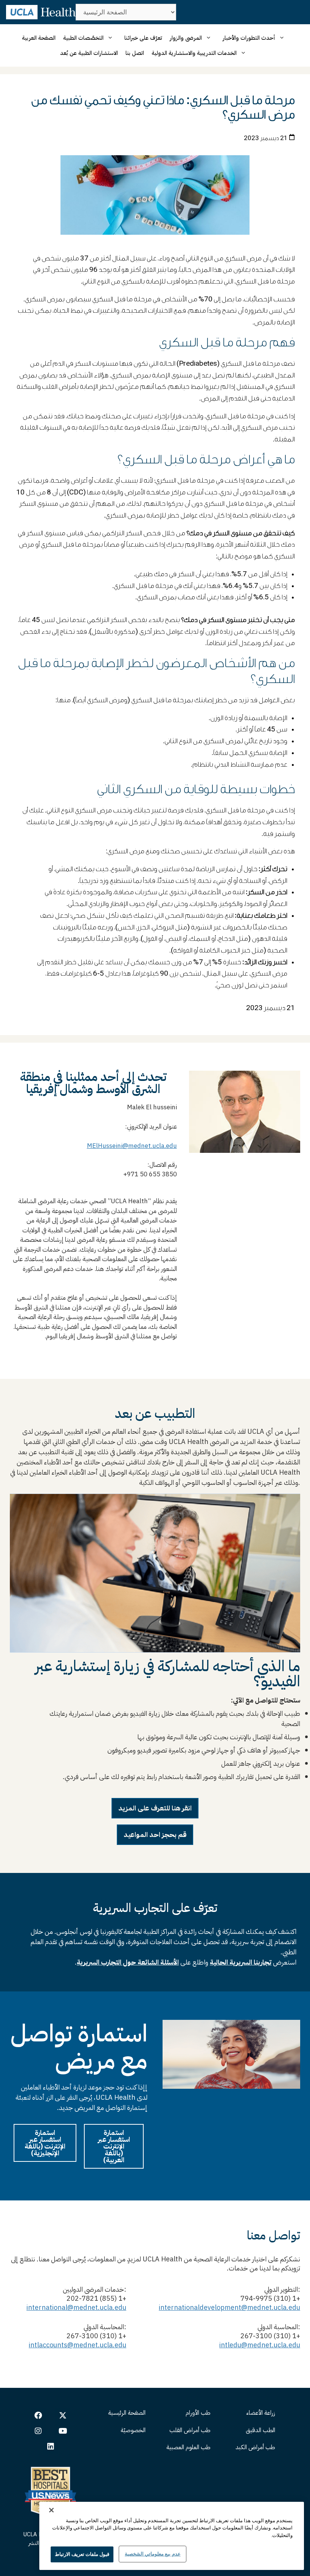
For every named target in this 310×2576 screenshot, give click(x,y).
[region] (172, 2536)
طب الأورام (198, 2413)
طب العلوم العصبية (188, 2447)
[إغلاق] (51, 2510)
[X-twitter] (63, 2415)
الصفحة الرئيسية (127, 2413)
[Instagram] (38, 2431)
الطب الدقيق (260, 2430)
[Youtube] (63, 2431)
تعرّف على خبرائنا (143, 38)
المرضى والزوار (186, 38)
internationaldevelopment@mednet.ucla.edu (229, 2307)
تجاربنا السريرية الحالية (241, 1962)
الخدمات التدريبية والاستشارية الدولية (194, 53)
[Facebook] (38, 2415)
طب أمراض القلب (190, 2430)
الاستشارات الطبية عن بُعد (89, 53)
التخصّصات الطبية (83, 38)
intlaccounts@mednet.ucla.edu (77, 2345)
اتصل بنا (135, 53)
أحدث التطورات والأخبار (249, 38)
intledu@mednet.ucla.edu (260, 2345)
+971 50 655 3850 (148, 1174)
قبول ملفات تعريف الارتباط (82, 2554)
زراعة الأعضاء (261, 2413)
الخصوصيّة (133, 2430)
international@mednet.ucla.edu (76, 2307)
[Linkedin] (51, 2447)
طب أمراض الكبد (255, 2447)
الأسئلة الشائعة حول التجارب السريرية (128, 1962)
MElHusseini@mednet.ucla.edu (132, 1146)
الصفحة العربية (39, 38)
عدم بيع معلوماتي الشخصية (153, 2554)
